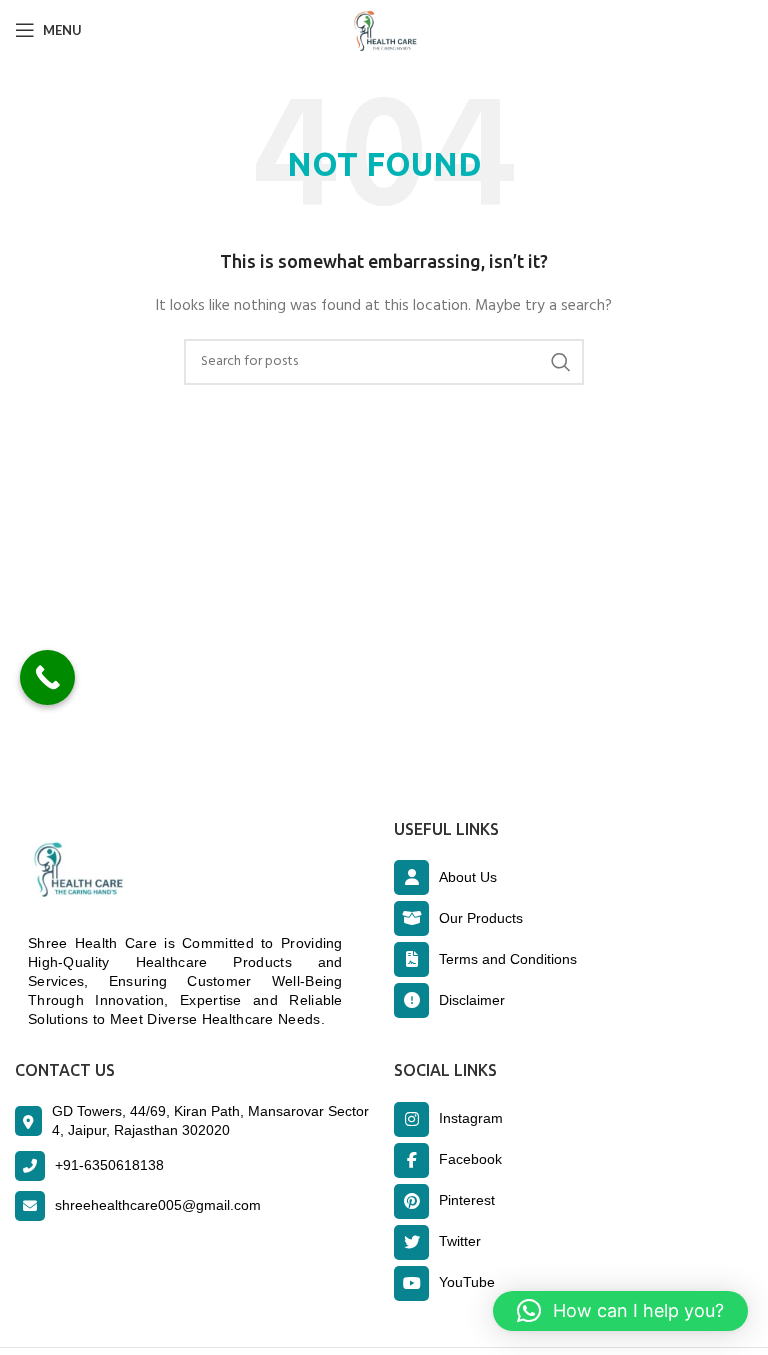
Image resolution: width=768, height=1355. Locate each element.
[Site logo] (384, 30)
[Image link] (74, 870)
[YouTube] (411, 1283)
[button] (620, 1311)
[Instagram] (411, 1119)
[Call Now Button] (47, 677)
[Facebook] (411, 1160)
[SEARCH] (561, 362)
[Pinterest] (411, 1201)
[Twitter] (411, 1242)
